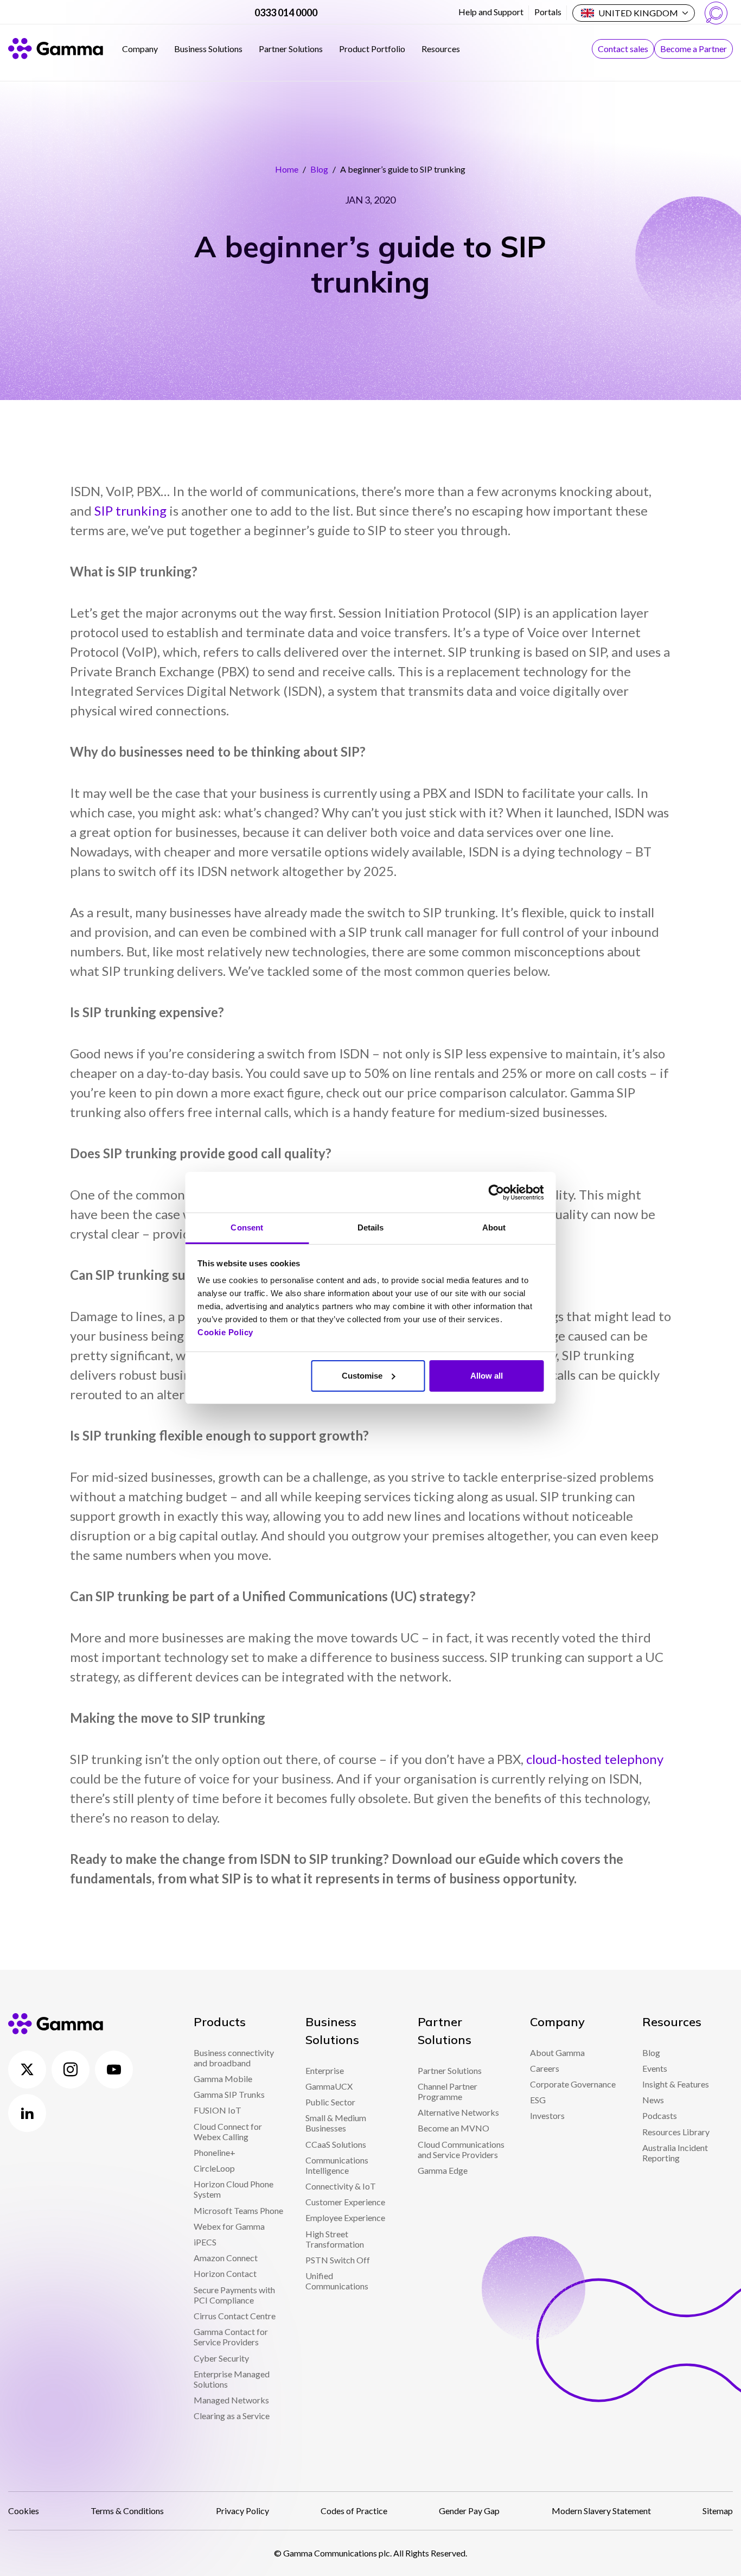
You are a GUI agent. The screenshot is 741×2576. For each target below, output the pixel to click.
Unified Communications (337, 2281)
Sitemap (718, 2511)
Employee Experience (345, 2217)
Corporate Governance (573, 2084)
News (653, 2100)
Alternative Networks (458, 2112)
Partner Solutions (291, 49)
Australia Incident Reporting (675, 2153)
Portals (548, 12)
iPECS (205, 2242)
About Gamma (557, 2052)
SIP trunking (130, 510)
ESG (538, 2100)
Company (140, 49)
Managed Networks (231, 2400)
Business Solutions (208, 49)
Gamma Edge (443, 2170)
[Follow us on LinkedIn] (27, 2113)
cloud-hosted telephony (595, 1759)
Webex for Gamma (229, 2226)
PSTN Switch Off (338, 2260)
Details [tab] (371, 1227)
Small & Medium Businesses (336, 2123)
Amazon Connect (226, 2258)
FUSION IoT (218, 2110)
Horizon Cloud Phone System (234, 2189)
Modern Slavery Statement (601, 2511)
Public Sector (330, 2102)
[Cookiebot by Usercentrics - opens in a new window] (496, 1192)
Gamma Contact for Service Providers (231, 2337)
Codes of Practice (354, 2511)
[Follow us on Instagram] (71, 2070)
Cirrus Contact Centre (235, 2316)
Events (655, 2068)
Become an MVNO (453, 2128)
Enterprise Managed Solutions (232, 2379)
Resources (441, 49)
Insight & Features (676, 2084)
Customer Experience (345, 2202)
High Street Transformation (335, 2239)
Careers (545, 2068)
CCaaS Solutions (336, 2144)
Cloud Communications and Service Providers (461, 2149)
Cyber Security (221, 2358)
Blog (319, 169)
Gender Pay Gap (469, 2511)
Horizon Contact (225, 2273)
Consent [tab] (247, 1227)
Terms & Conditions (127, 2511)
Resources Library (676, 2132)
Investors (547, 2115)
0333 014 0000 (286, 12)
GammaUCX (329, 2086)
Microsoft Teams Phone (238, 2210)
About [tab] (494, 1227)
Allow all (487, 1376)
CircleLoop (214, 2168)
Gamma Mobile (223, 2079)
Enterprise (325, 2070)
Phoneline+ (215, 2152)
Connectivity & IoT (341, 2186)
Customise (362, 1376)
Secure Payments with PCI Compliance (234, 2295)
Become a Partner (694, 49)
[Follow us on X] (27, 2070)
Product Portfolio (372, 49)
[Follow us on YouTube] (114, 2070)
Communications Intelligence (337, 2165)
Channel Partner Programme (448, 2091)
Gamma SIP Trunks (229, 2094)
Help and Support (491, 12)
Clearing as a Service (232, 2416)
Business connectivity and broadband (234, 2058)
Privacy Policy (242, 2511)
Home (287, 169)
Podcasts (660, 2115)
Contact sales (623, 49)
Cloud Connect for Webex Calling (228, 2131)
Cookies (24, 2511)
